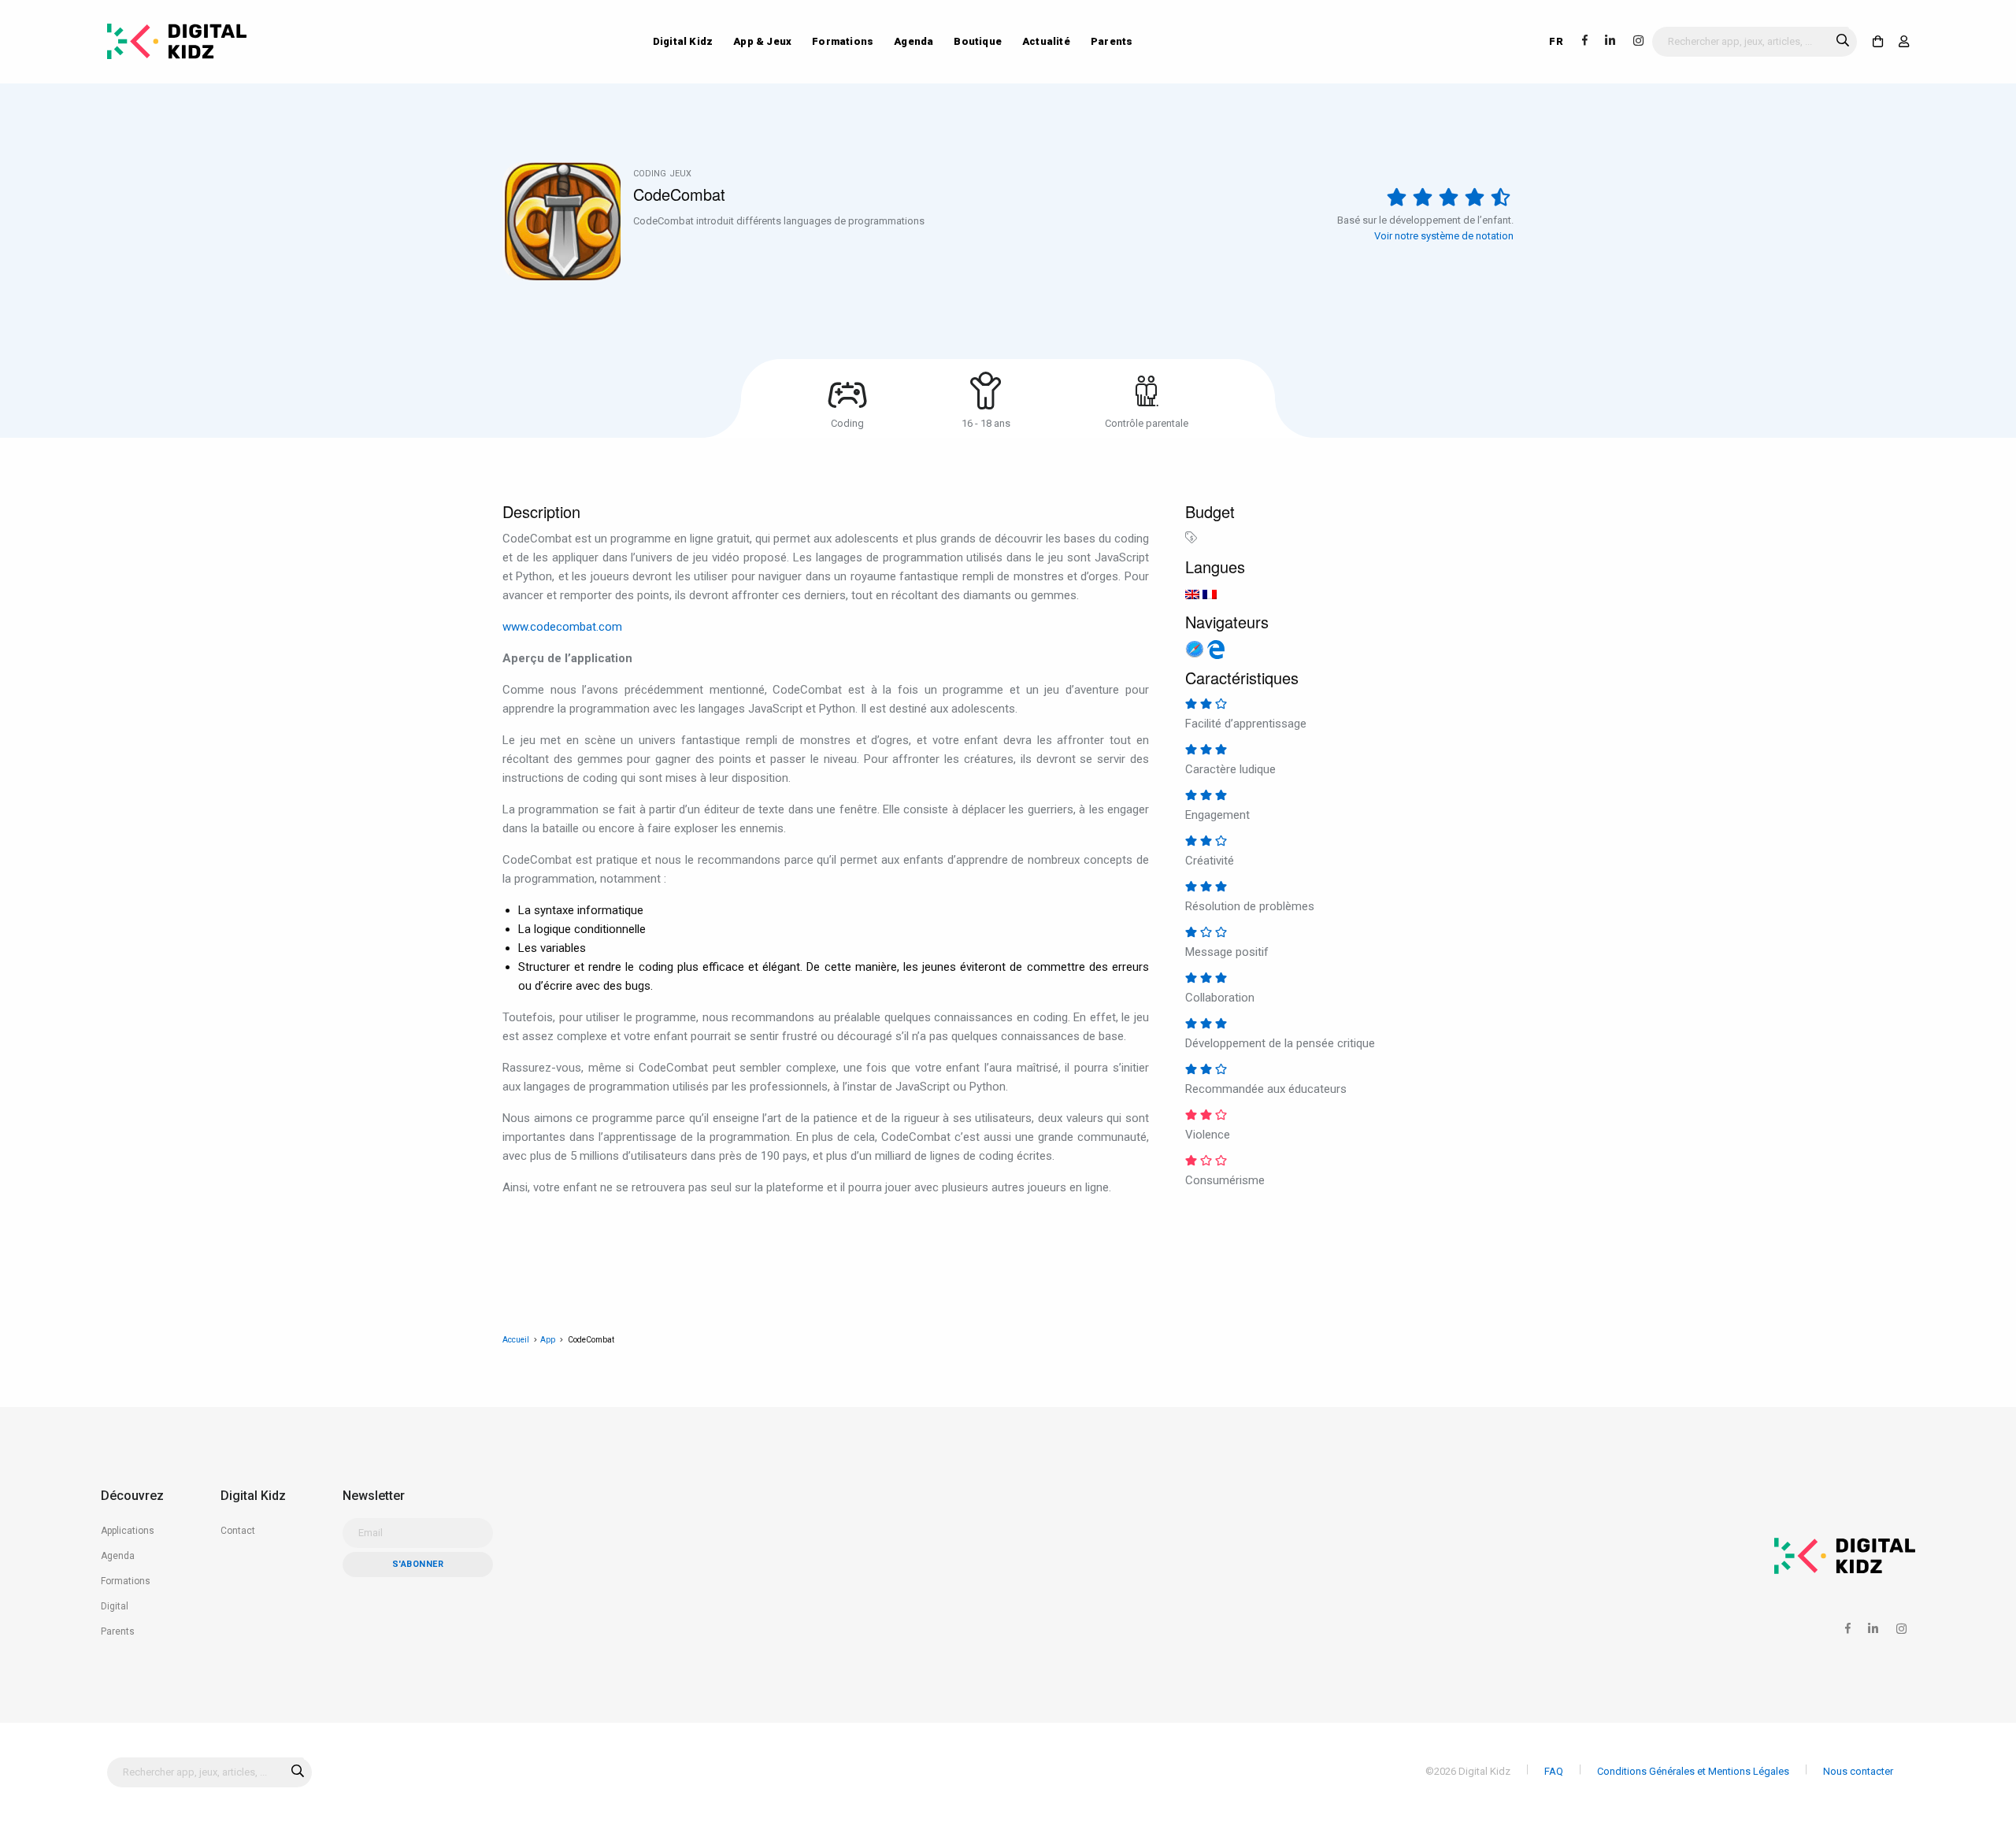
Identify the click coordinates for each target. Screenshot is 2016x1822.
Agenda (913, 41)
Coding (650, 174)
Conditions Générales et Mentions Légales (1693, 1771)
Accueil (516, 1340)
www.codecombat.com (562, 627)
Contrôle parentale (1147, 423)
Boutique (978, 41)
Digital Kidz (683, 41)
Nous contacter (1858, 1771)
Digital (115, 1606)
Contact (238, 1531)
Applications (128, 1531)
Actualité (1046, 41)
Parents (1112, 41)
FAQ (1554, 1771)
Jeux (680, 174)
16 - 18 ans (986, 423)
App (548, 1340)
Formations (843, 41)
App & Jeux (762, 41)
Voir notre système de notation (1444, 236)
